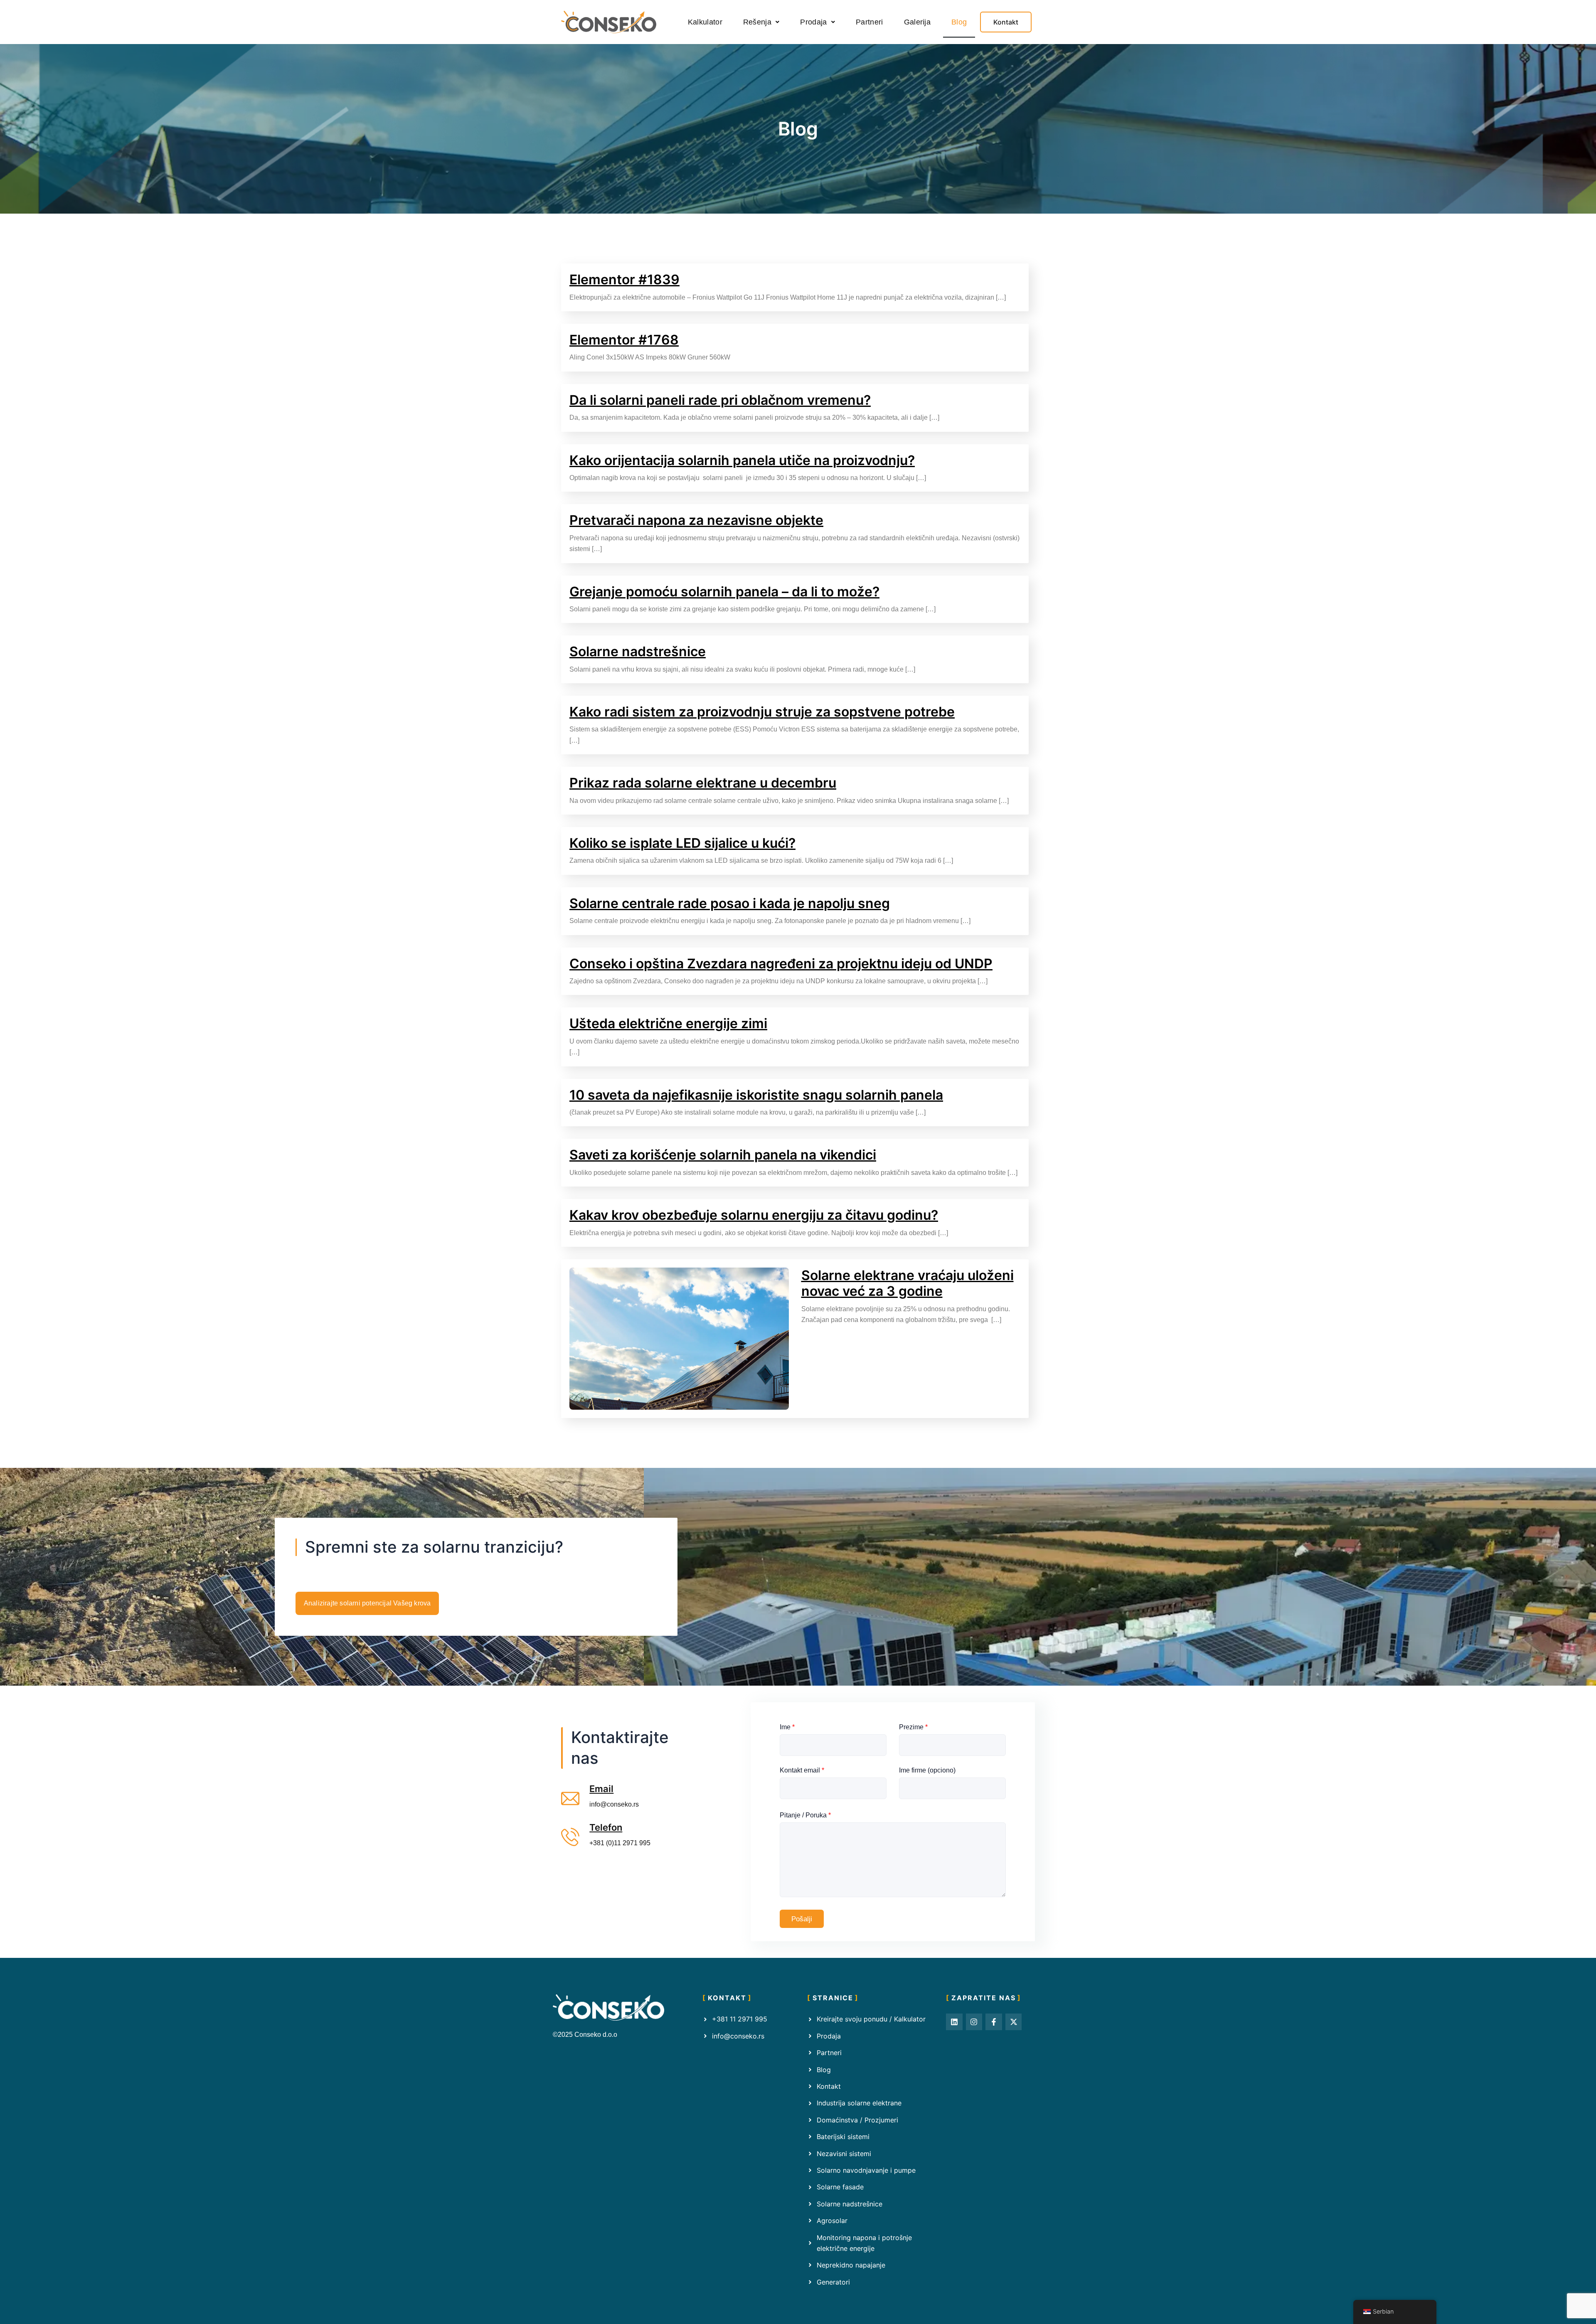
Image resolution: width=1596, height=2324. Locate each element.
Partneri (869, 22)
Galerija (917, 22)
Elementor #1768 (624, 340)
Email (601, 1789)
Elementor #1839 (624, 279)
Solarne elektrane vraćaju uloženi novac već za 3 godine (908, 1283)
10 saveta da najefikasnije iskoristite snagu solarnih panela (756, 1095)
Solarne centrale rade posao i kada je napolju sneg (730, 903)
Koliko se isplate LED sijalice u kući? (682, 843)
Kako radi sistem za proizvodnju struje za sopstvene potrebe (762, 712)
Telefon (606, 1827)
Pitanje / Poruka (805, 1815)
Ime (787, 1727)
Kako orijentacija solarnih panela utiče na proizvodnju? (742, 460)
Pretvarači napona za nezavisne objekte (696, 520)
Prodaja (813, 22)
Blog (959, 22)
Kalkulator (705, 22)
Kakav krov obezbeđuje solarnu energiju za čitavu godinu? (754, 1215)
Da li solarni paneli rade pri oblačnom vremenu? (720, 400)
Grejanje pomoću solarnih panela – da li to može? (724, 592)
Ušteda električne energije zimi (668, 1023)
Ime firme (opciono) (927, 1770)
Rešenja (757, 22)
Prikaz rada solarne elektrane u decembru (703, 783)
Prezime (913, 1727)
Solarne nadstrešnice (638, 651)
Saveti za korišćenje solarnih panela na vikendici (723, 1155)
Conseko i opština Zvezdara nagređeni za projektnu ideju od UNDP (781, 964)
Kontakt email (802, 1770)
